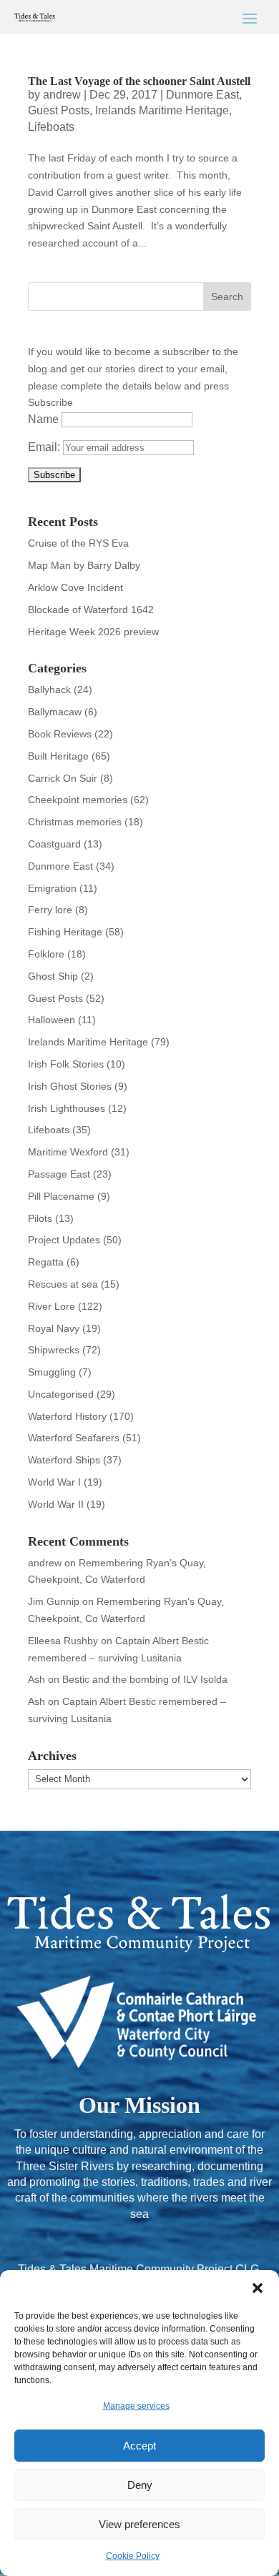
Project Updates (64, 1240)
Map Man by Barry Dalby (84, 565)
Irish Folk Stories (66, 1064)
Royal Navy (54, 1328)
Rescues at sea (63, 1284)
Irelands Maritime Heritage (162, 110)
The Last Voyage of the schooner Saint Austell (139, 81)
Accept (139, 2446)
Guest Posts (59, 110)
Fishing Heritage (65, 932)
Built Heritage (58, 756)
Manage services (136, 2406)
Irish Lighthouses (67, 1108)
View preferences (139, 2524)
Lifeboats (51, 127)
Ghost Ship (53, 976)
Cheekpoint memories (78, 800)
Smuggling (52, 1372)
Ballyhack (49, 690)
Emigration (52, 888)
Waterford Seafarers (74, 1438)
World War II (56, 1504)
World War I (54, 1482)
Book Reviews (60, 734)
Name (43, 419)
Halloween (52, 1020)
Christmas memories (75, 822)
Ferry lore (50, 910)
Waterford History (67, 1416)
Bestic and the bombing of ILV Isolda (145, 1679)
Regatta (46, 1262)
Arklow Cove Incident (75, 587)
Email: (45, 447)
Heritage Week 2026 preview (93, 632)
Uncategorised (61, 1394)
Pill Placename (61, 1196)
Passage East (59, 1174)
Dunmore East (202, 95)
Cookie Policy (133, 2556)
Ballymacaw (55, 712)
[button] (258, 2288)
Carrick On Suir (63, 778)
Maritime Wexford (68, 1152)
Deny (140, 2485)
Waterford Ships (64, 1460)
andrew (62, 95)
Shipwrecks (54, 1350)
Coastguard (54, 844)
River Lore (52, 1306)
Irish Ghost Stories (70, 1086)
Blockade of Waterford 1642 (91, 610)
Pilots (40, 1218)
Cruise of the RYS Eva (78, 543)
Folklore (46, 954)
